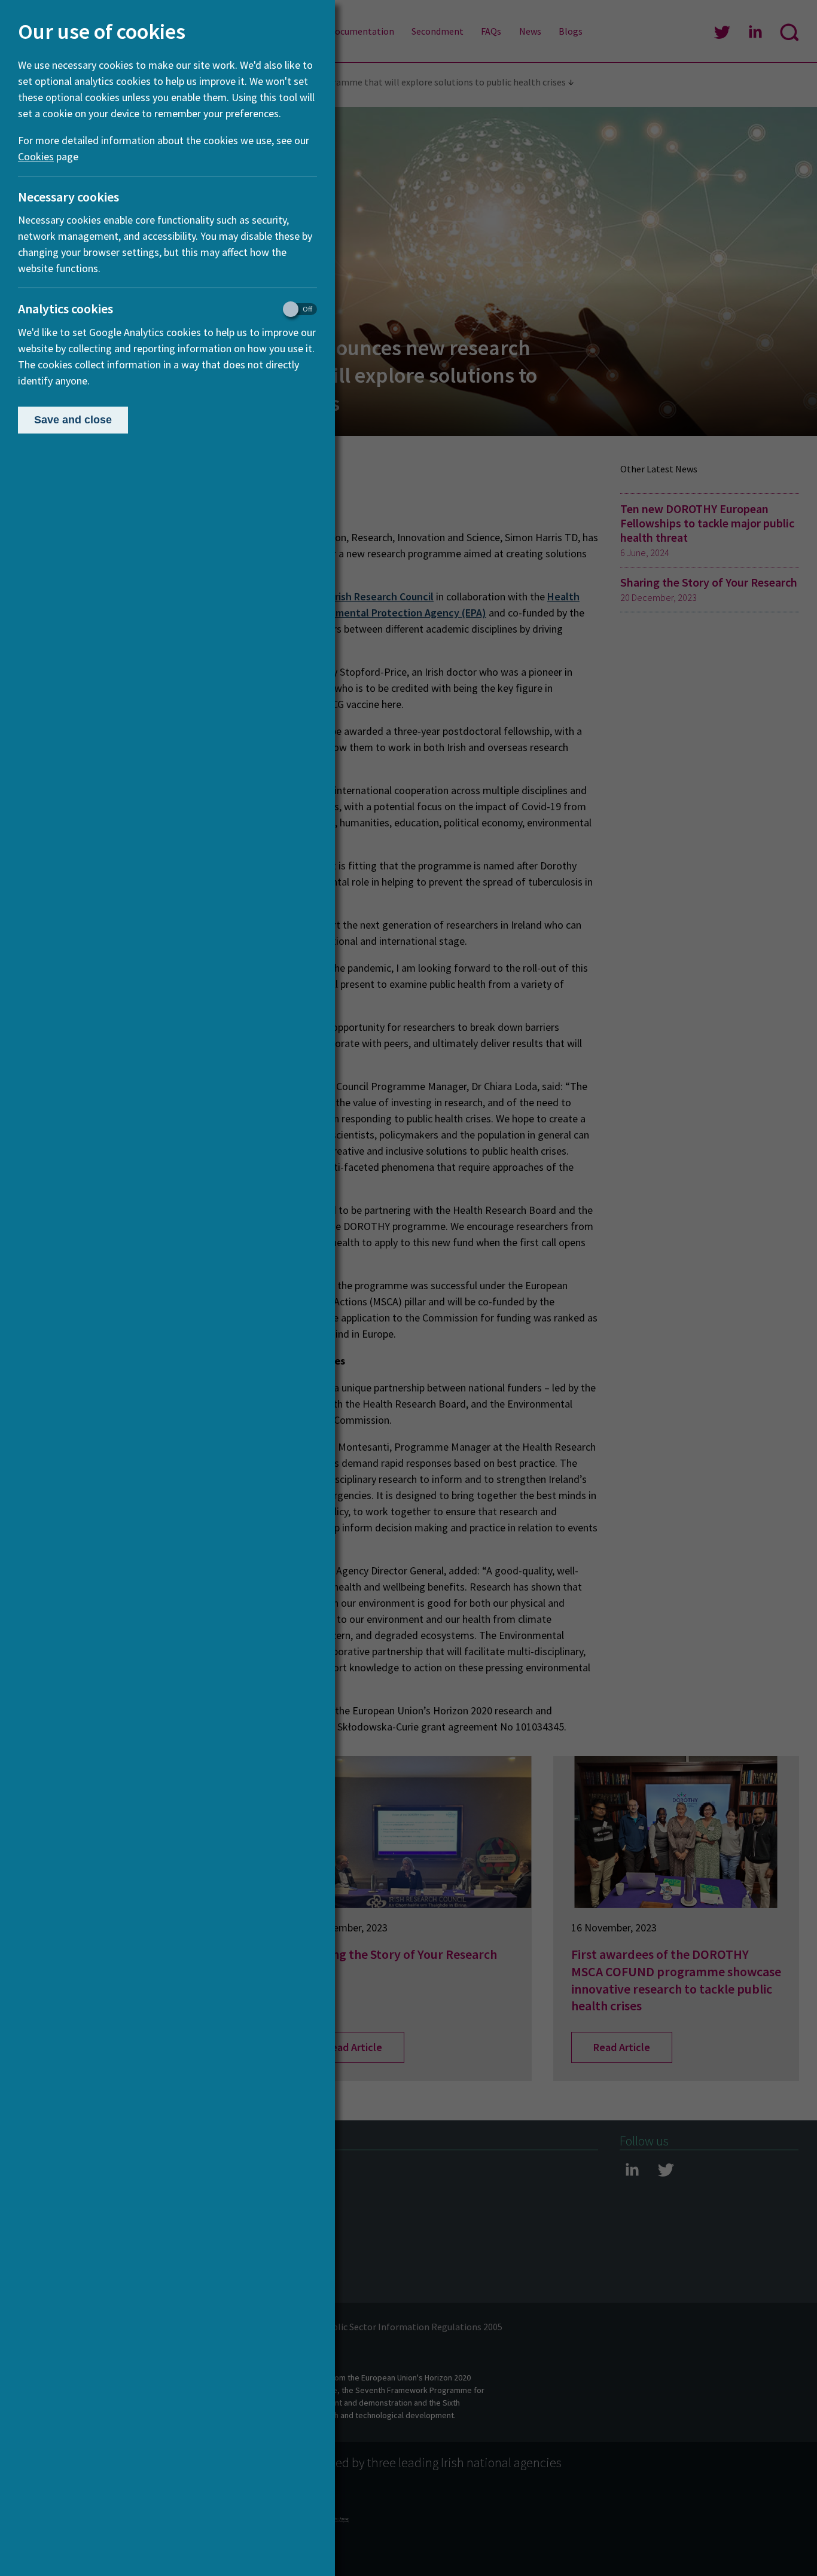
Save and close (73, 420)
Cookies (36, 156)
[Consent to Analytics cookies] (294, 309)
